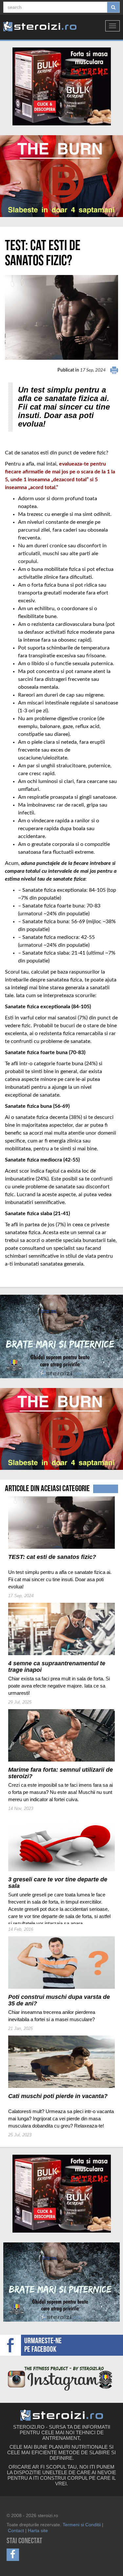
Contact (16, 2530)
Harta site (38, 2530)
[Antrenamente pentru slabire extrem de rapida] (61, 176)
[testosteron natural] (62, 86)
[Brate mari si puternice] (61, 1337)
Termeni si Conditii (82, 2525)
